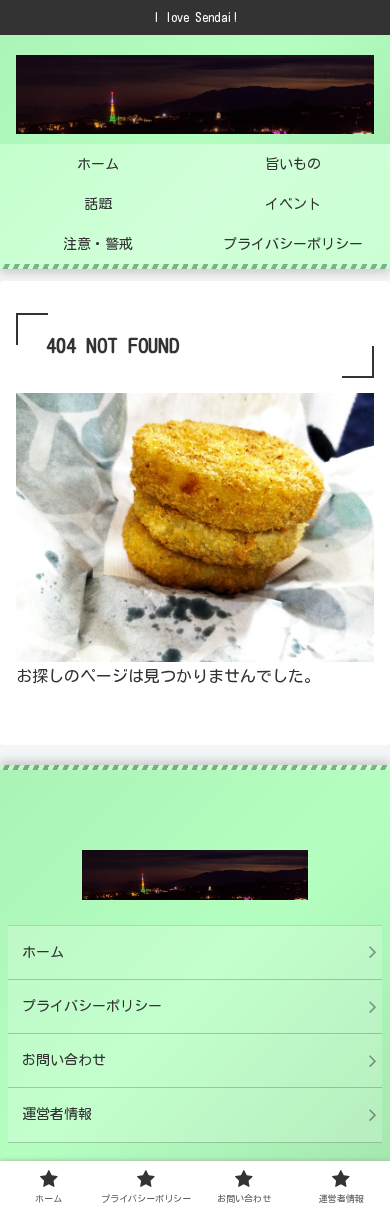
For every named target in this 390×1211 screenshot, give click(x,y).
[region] (195, 1028)
